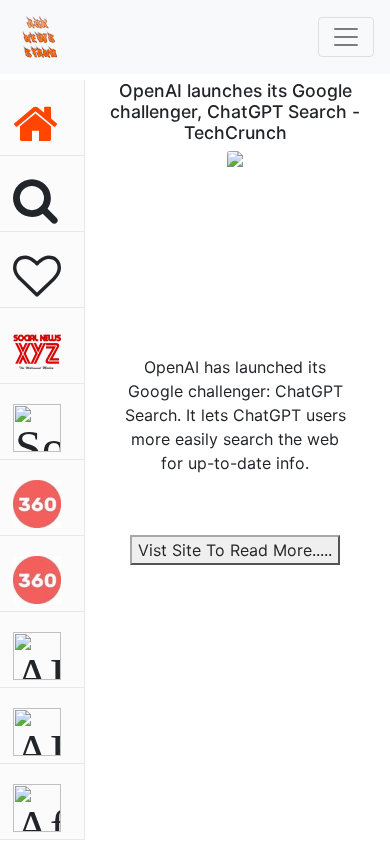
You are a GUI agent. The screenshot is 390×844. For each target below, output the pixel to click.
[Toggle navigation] (346, 37)
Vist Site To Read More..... (235, 550)
